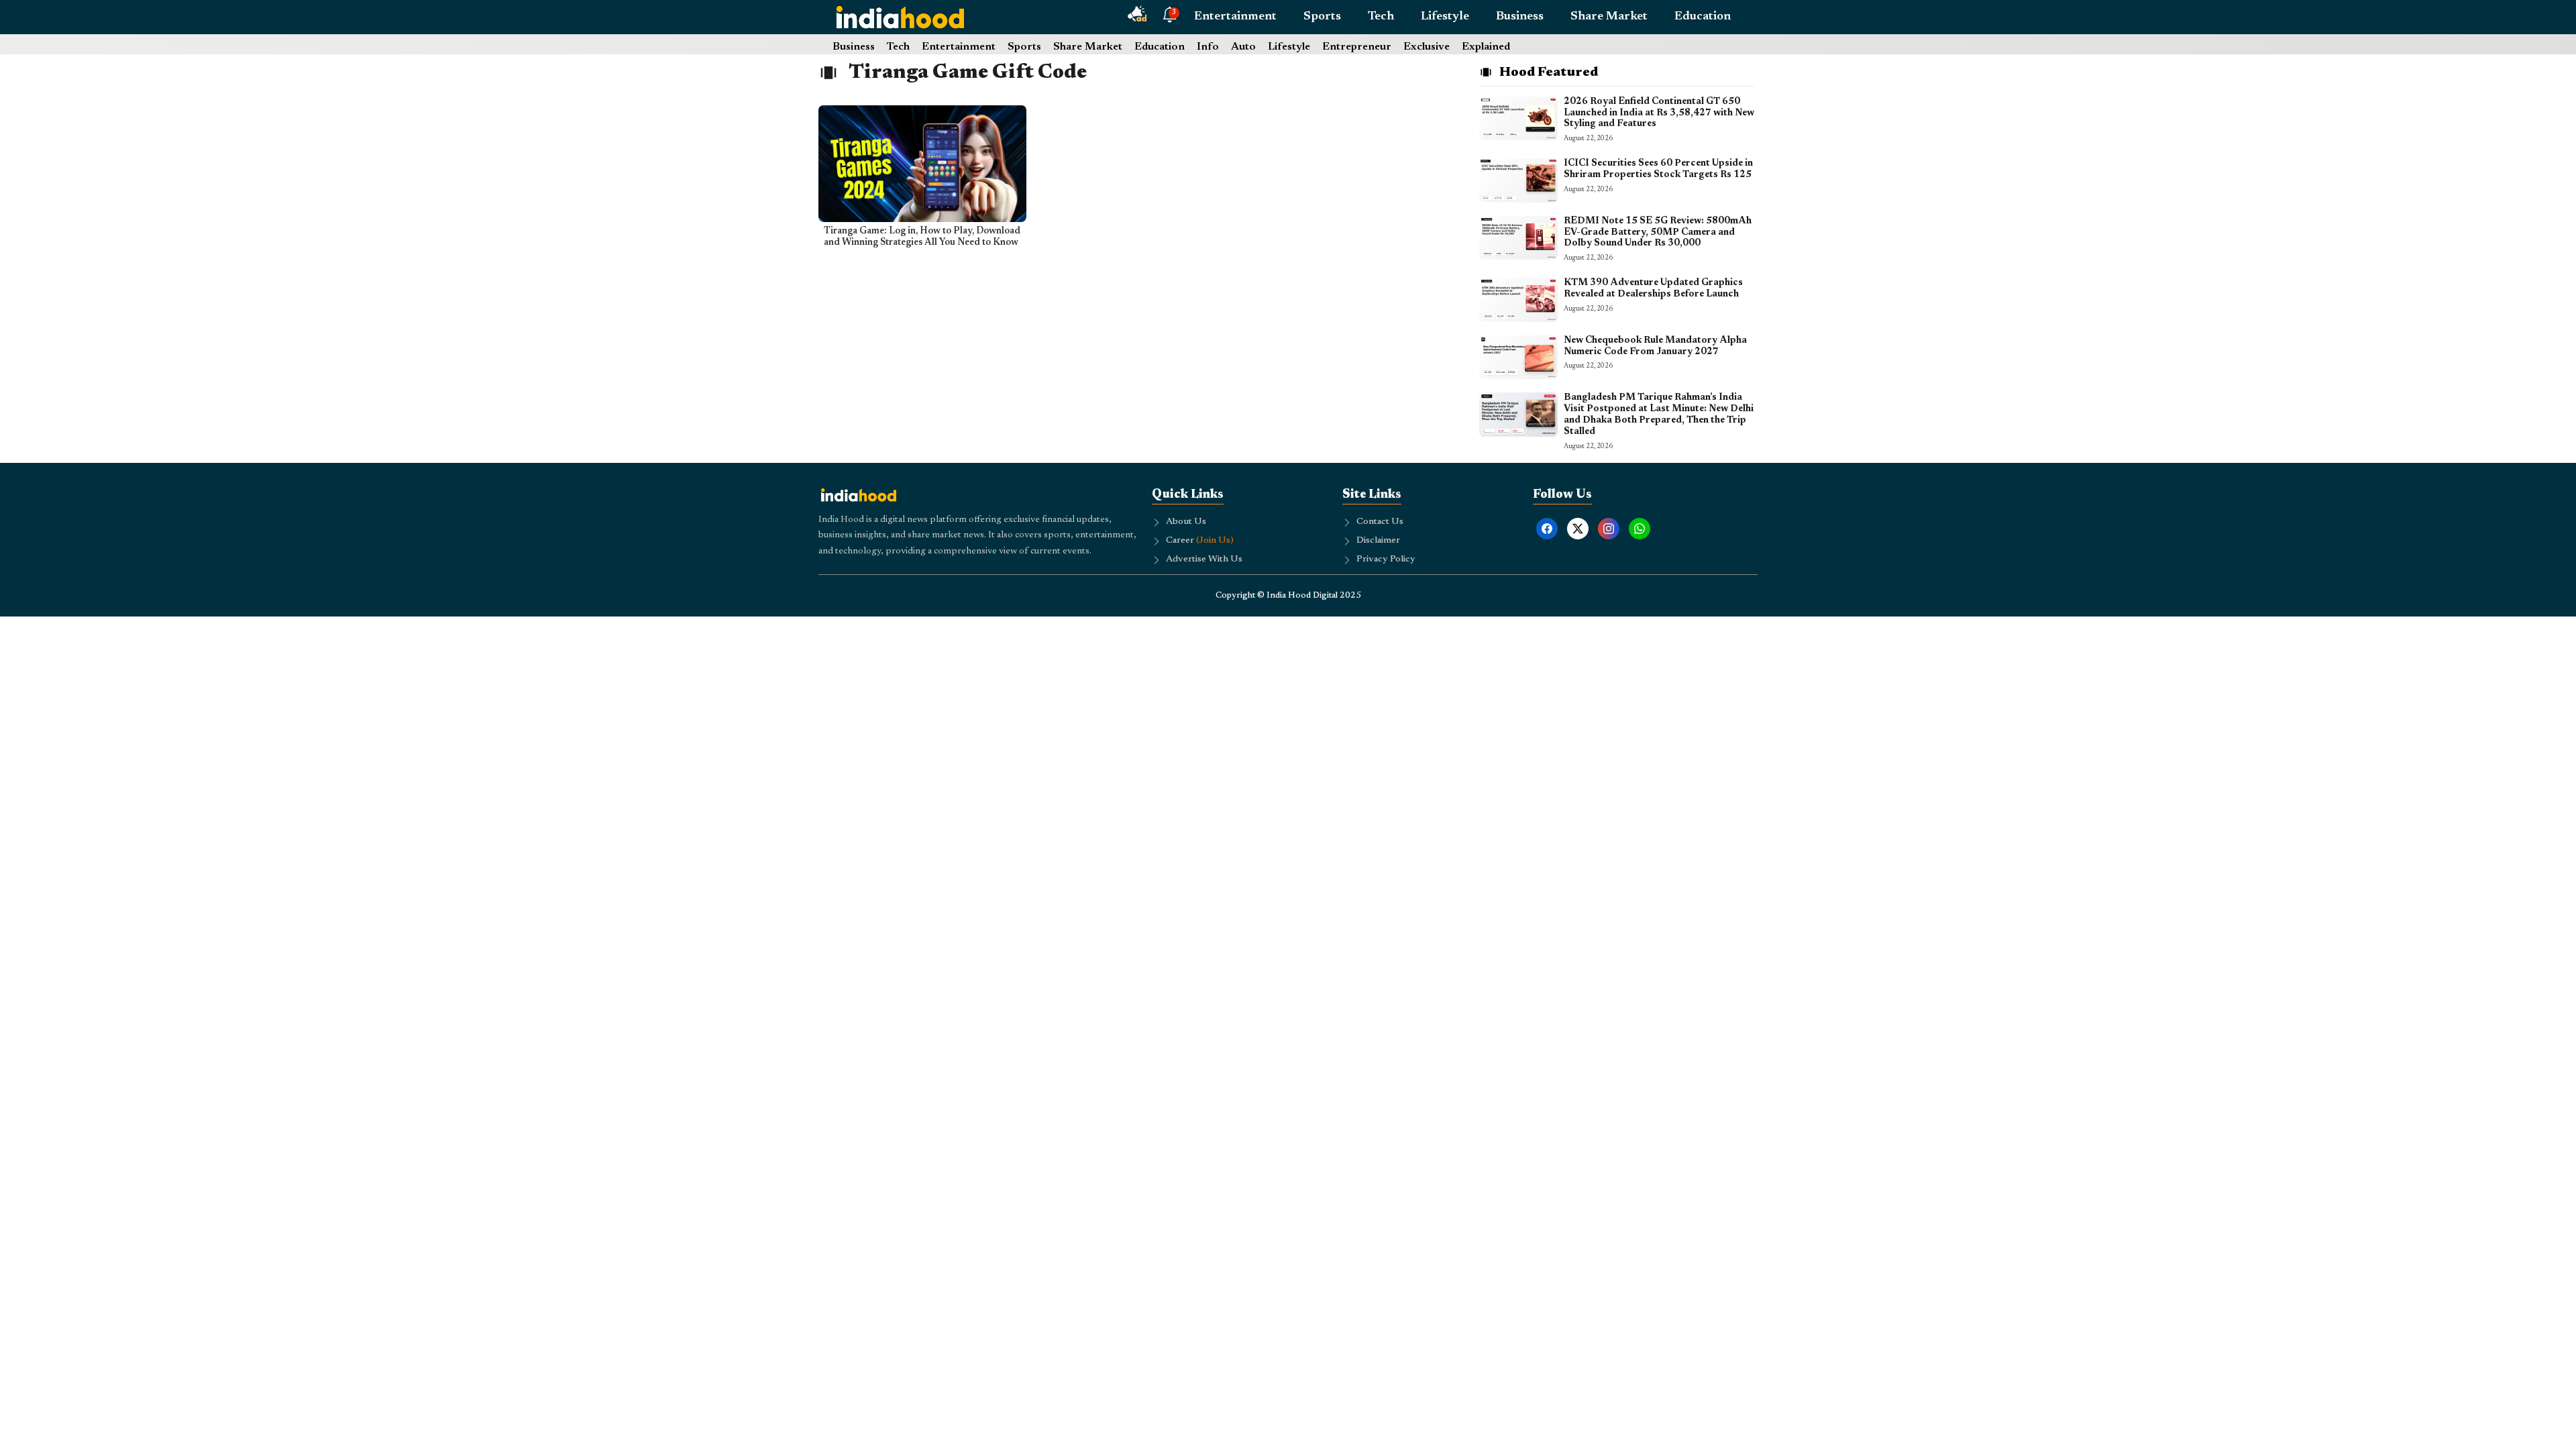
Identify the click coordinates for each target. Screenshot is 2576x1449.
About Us (1186, 522)
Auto (1243, 47)
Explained (1486, 47)
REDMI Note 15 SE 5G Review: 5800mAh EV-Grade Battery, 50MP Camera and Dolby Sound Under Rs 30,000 (1658, 233)
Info (1208, 47)
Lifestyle (1445, 17)
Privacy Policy (1386, 559)
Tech (1381, 17)
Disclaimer (1378, 541)
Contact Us (1380, 522)
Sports (1322, 17)
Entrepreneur (1357, 47)
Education (1703, 17)
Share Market (1609, 17)
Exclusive (1427, 47)
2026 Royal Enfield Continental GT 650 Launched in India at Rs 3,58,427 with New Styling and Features (1659, 113)
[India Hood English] (900, 17)
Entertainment (1235, 17)
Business (1520, 17)
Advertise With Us (1204, 559)
